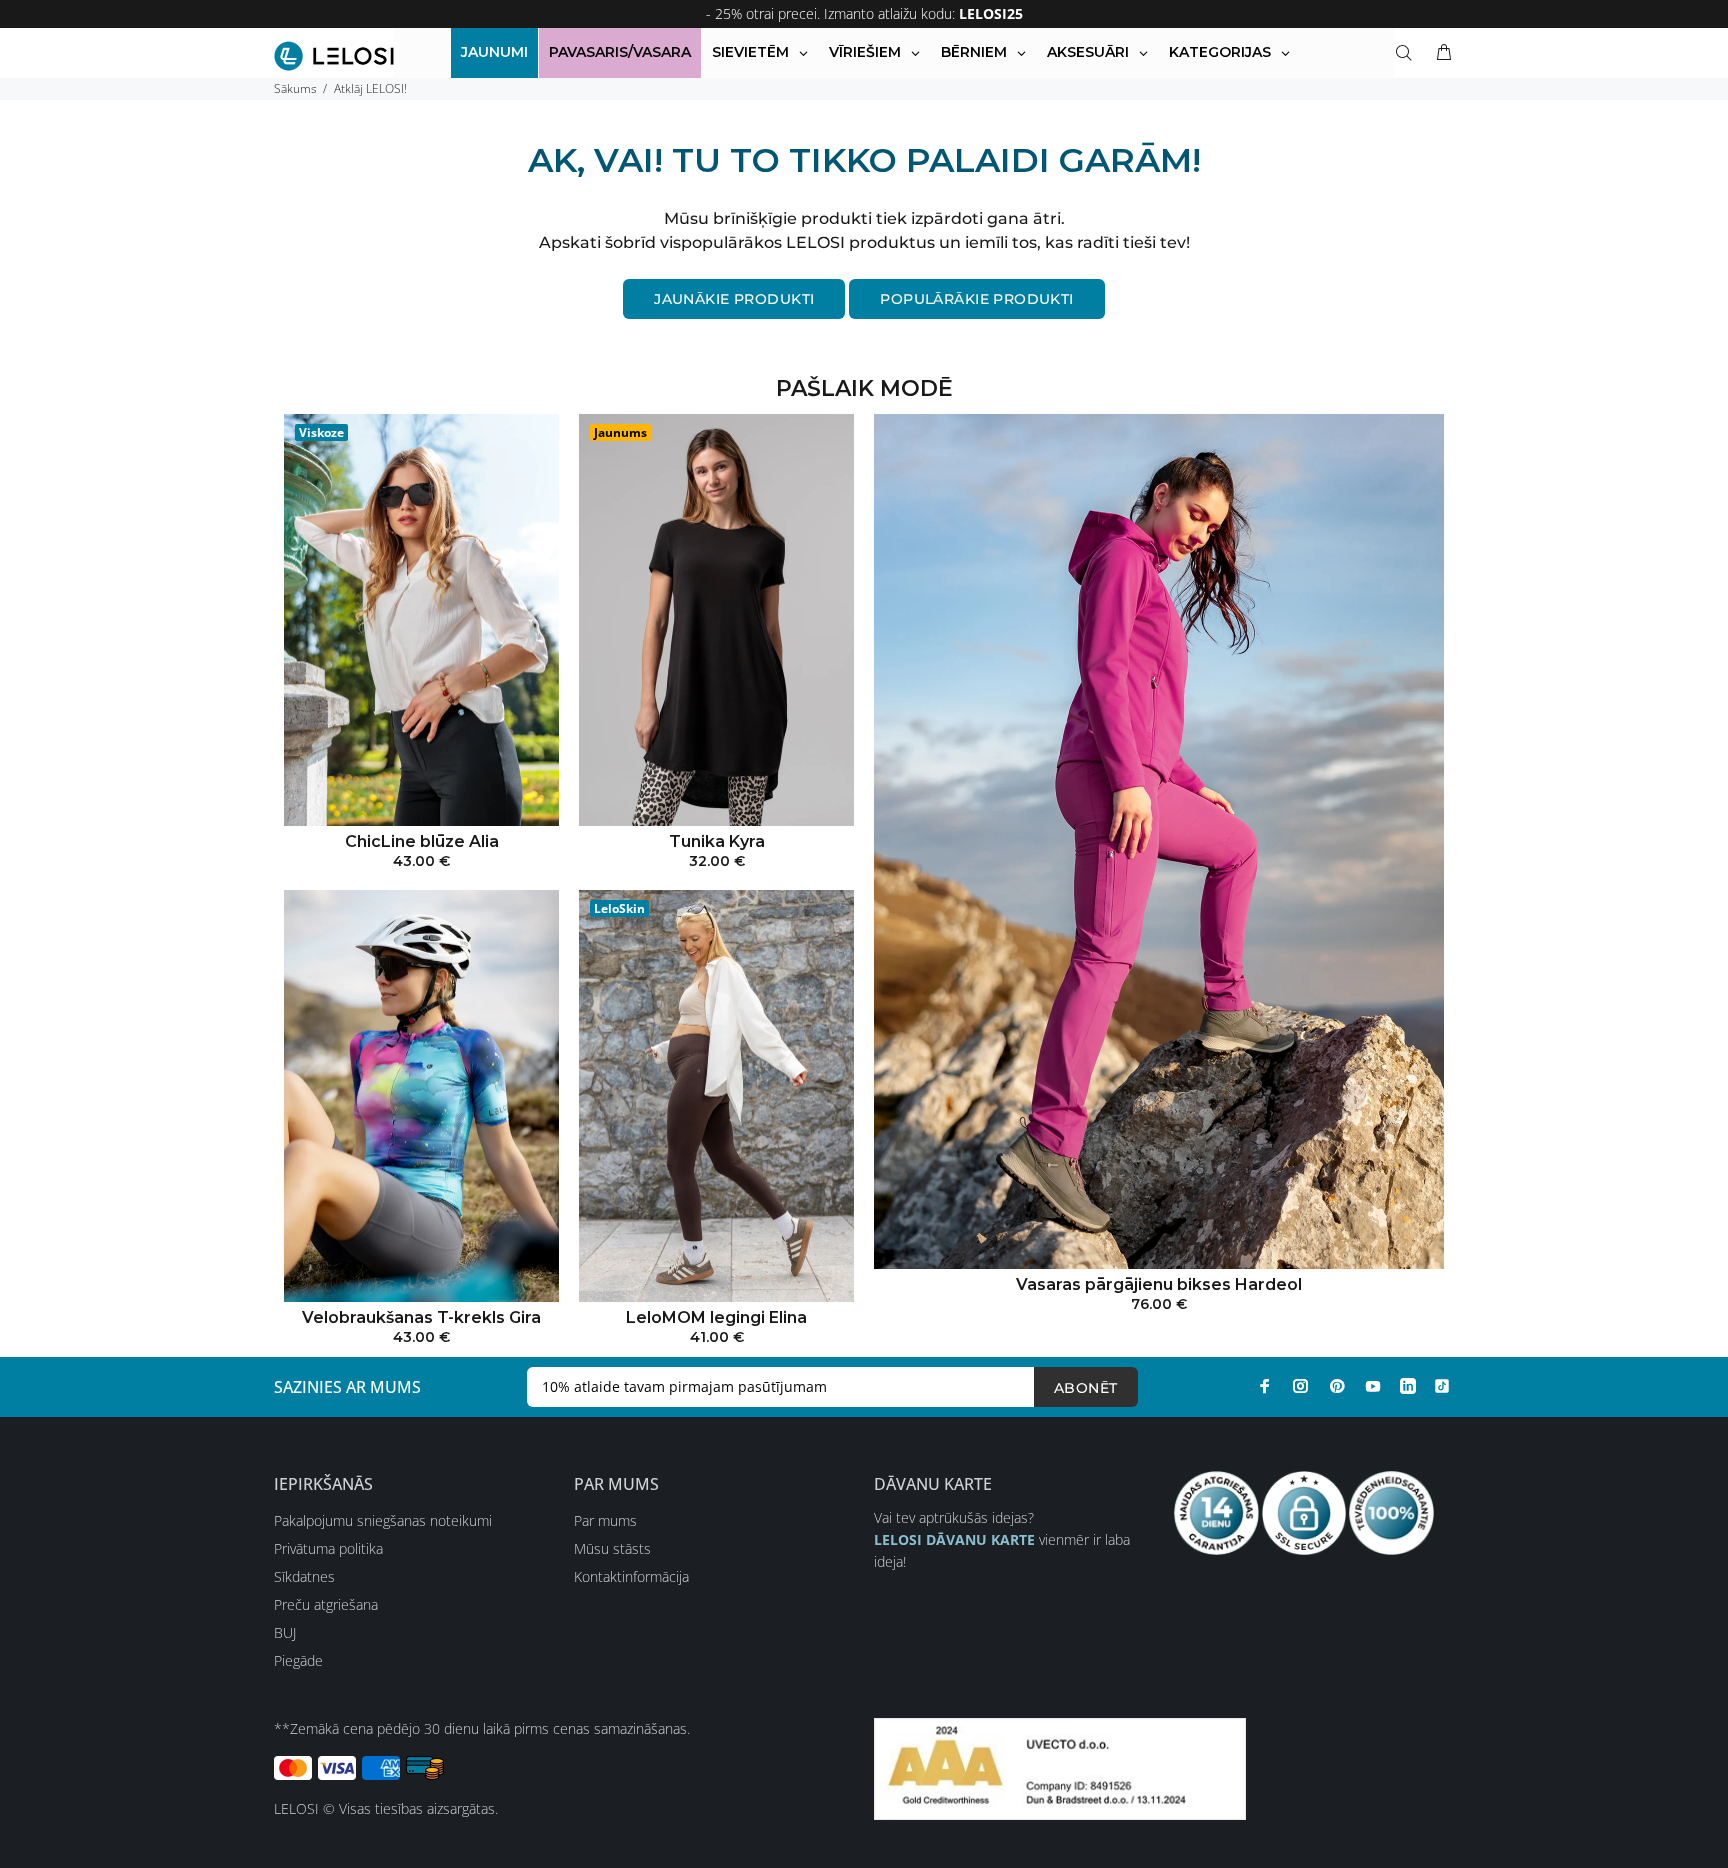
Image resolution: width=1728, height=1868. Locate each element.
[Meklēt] (1408, 53)
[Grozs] (1440, 53)
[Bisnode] (1060, 1767)
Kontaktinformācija (631, 1576)
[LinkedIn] (1408, 1386)
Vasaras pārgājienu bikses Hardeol (1159, 1284)
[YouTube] (1373, 1386)
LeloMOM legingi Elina (716, 1317)
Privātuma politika (328, 1548)
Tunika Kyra (717, 841)
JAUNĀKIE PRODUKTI (734, 299)
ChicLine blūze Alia (422, 841)
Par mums (605, 1520)
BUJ (285, 1632)
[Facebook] (1265, 1386)
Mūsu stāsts (612, 1548)
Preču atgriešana (326, 1604)
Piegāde (298, 1660)
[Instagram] (1301, 1386)
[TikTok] (1442, 1386)
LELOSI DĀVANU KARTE (954, 1539)
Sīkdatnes (304, 1576)
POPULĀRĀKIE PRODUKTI (976, 299)
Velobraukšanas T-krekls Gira (421, 1317)
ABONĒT (1086, 1388)
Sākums (295, 88)
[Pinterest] (1337, 1386)
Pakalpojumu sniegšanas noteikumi (383, 1520)
